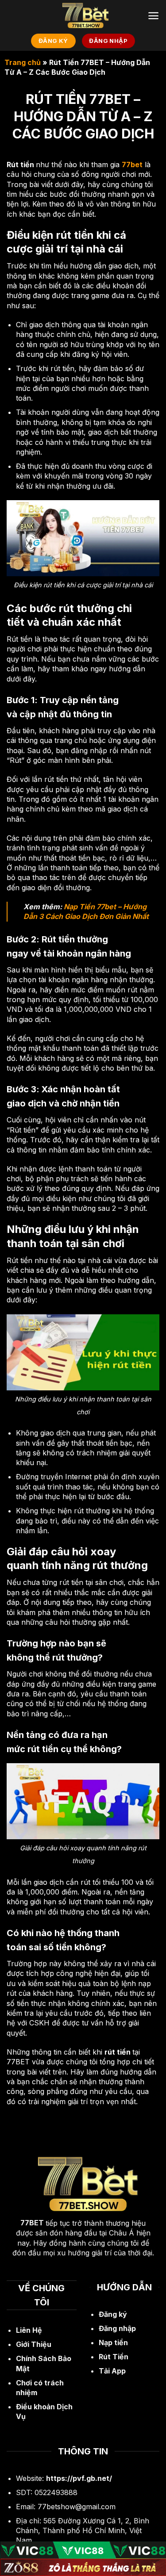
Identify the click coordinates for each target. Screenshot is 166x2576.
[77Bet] (83, 15)
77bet (132, 165)
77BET (32, 2223)
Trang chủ (23, 62)
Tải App (112, 2371)
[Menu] (153, 16)
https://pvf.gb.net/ (79, 2478)
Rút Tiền (114, 2357)
